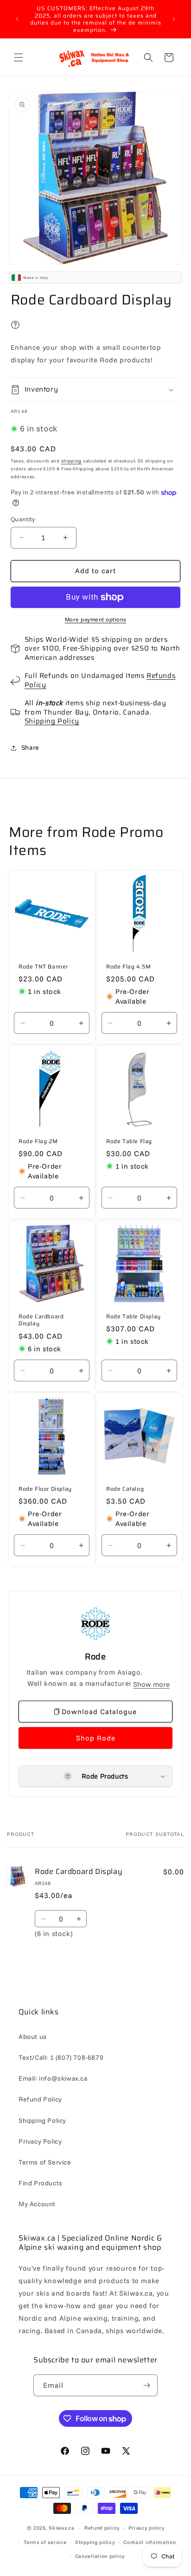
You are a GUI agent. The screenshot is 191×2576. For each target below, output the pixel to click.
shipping (72, 461)
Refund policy (102, 2528)
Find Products (41, 2183)
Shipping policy (95, 2542)
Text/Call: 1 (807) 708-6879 (61, 2057)
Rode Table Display (134, 1316)
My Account (37, 2204)
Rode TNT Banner (43, 966)
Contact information (150, 2542)
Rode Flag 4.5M (128, 966)
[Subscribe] (147, 2385)
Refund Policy (40, 2099)
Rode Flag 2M (38, 1141)
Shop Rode (96, 1738)
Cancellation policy (100, 2556)
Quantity (23, 519)
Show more (151, 1684)
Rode (95, 1657)
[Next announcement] (174, 19)
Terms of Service (45, 2162)
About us (33, 2037)
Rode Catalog (125, 1489)
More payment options (96, 619)
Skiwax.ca (61, 2528)
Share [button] (30, 747)
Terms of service (45, 2542)
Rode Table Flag (129, 1141)
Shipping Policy (52, 721)
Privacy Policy (40, 2141)
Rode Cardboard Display (41, 1320)
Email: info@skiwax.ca (53, 2078)
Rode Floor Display (45, 1489)
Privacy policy (146, 2528)
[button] (19, 57)
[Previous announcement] (17, 19)
